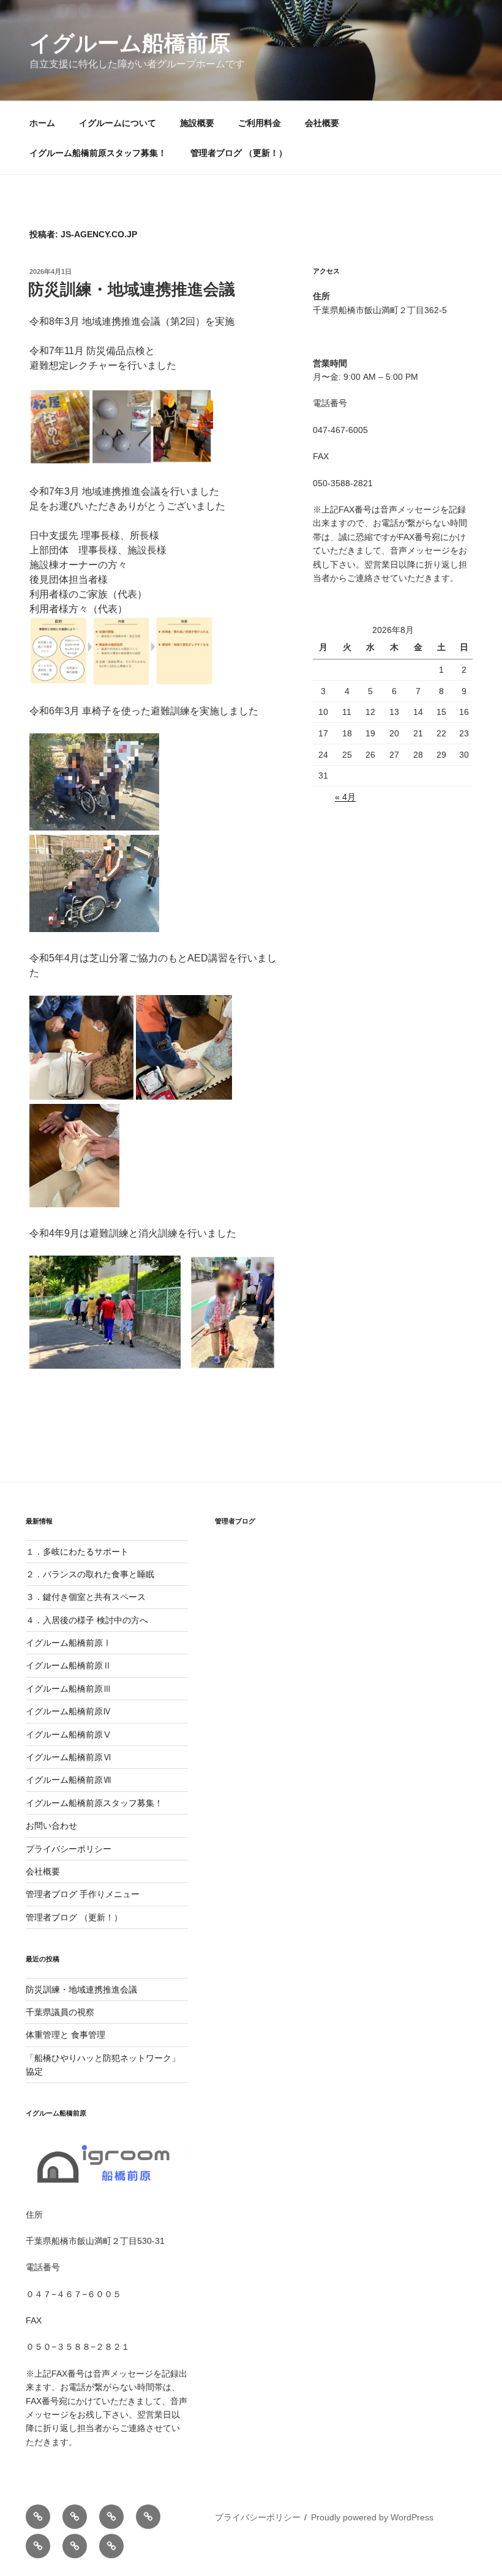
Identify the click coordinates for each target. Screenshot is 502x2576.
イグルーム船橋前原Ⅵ (69, 1757)
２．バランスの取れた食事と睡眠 (90, 1574)
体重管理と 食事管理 (66, 2035)
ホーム (42, 123)
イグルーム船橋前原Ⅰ (69, 1643)
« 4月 (345, 797)
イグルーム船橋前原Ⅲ (73, 1689)
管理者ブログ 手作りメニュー (83, 1894)
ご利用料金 (260, 123)
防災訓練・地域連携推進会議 (132, 289)
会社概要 (322, 123)
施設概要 (197, 123)
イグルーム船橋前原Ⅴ (69, 1734)
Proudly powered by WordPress (372, 2517)
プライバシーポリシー (69, 1849)
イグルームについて (118, 123)
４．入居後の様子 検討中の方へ (87, 1620)
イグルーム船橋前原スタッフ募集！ (98, 153)
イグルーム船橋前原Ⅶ (73, 1780)
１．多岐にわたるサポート (77, 1552)
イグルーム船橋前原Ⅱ (69, 1665)
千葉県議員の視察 (60, 2012)
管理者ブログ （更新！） (239, 153)
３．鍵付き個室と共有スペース (86, 1597)
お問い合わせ (51, 1826)
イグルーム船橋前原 (130, 43)
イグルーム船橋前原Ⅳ (69, 1711)
